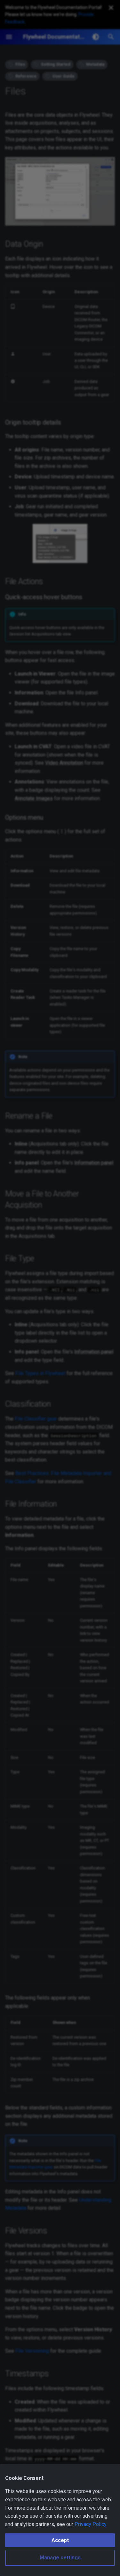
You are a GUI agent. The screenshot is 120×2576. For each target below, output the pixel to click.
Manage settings (60, 2558)
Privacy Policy (91, 2524)
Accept (60, 2540)
